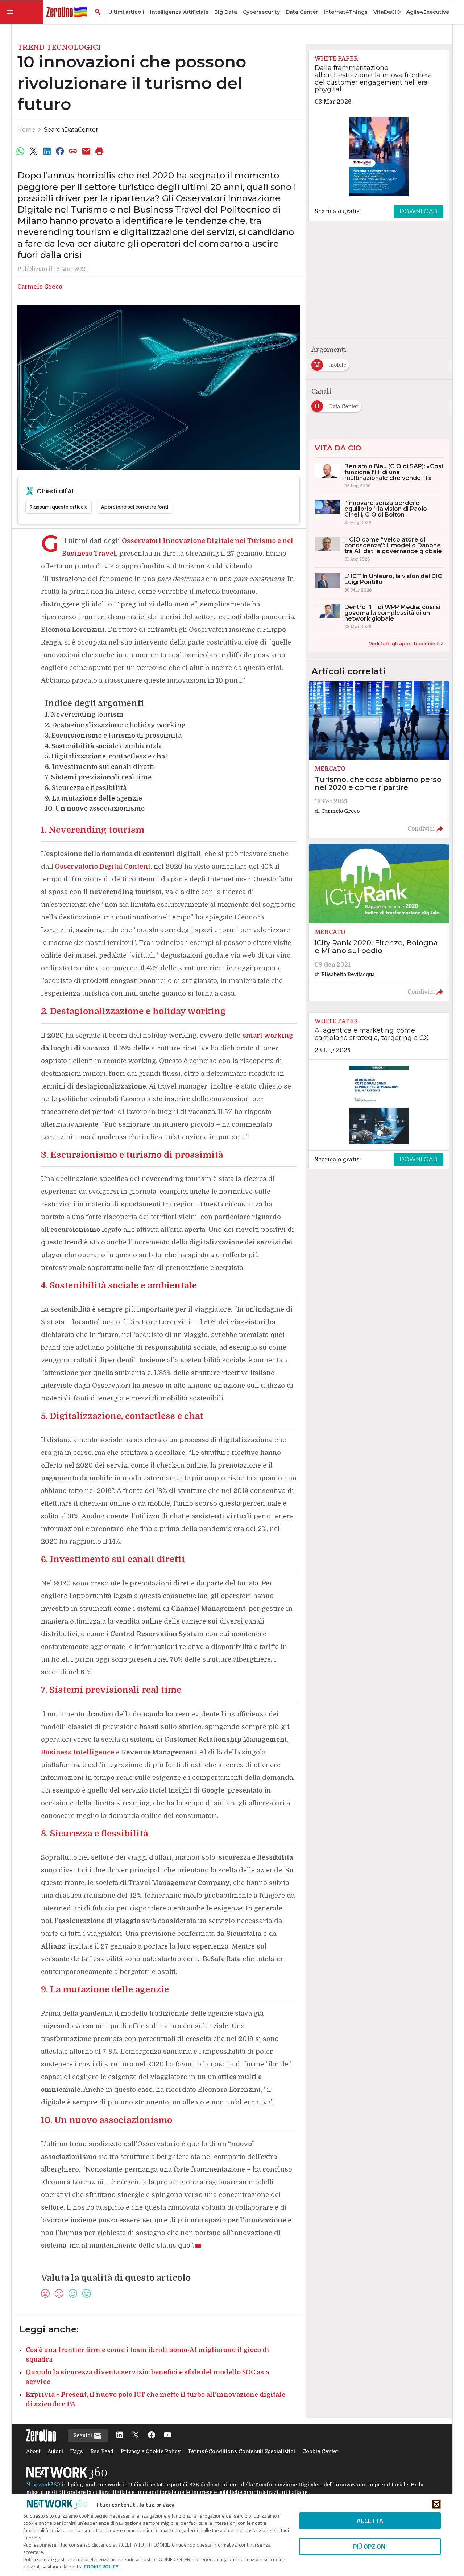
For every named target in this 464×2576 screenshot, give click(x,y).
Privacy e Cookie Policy (151, 2451)
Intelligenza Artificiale (179, 12)
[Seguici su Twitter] (136, 2435)
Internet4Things (346, 12)
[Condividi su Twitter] (33, 151)
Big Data (226, 12)
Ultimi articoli (126, 12)
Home (26, 130)
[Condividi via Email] (86, 151)
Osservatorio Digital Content (103, 867)
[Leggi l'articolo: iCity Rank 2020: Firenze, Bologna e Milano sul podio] (379, 923)
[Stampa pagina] (100, 151)
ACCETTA (370, 2521)
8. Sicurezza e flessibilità (86, 788)
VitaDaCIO (387, 12)
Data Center (302, 12)
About (33, 2451)
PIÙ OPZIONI (370, 2546)
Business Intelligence (78, 1752)
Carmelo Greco (40, 287)
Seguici (84, 2435)
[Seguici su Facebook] (152, 2435)
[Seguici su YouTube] (167, 2435)
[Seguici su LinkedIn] (120, 2435)
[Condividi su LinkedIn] (47, 151)
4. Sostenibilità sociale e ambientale (104, 746)
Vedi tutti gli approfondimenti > (406, 644)
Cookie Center (320, 2451)
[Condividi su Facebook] (60, 151)
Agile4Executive (428, 12)
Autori (55, 2451)
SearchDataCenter (71, 130)
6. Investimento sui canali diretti (100, 767)
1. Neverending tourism (84, 715)
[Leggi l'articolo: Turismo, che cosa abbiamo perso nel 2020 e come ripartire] (379, 760)
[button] (22, 12)
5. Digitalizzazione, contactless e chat (106, 756)
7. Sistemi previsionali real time (98, 777)
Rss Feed (102, 2451)
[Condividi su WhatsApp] (20, 151)
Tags (77, 2451)
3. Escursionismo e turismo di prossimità (113, 736)
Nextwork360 (43, 2485)
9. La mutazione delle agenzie (94, 798)
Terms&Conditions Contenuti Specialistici (241, 2451)
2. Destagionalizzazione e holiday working (115, 725)
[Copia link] (73, 151)
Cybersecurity (261, 12)
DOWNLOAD (419, 211)
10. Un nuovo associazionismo (95, 808)
